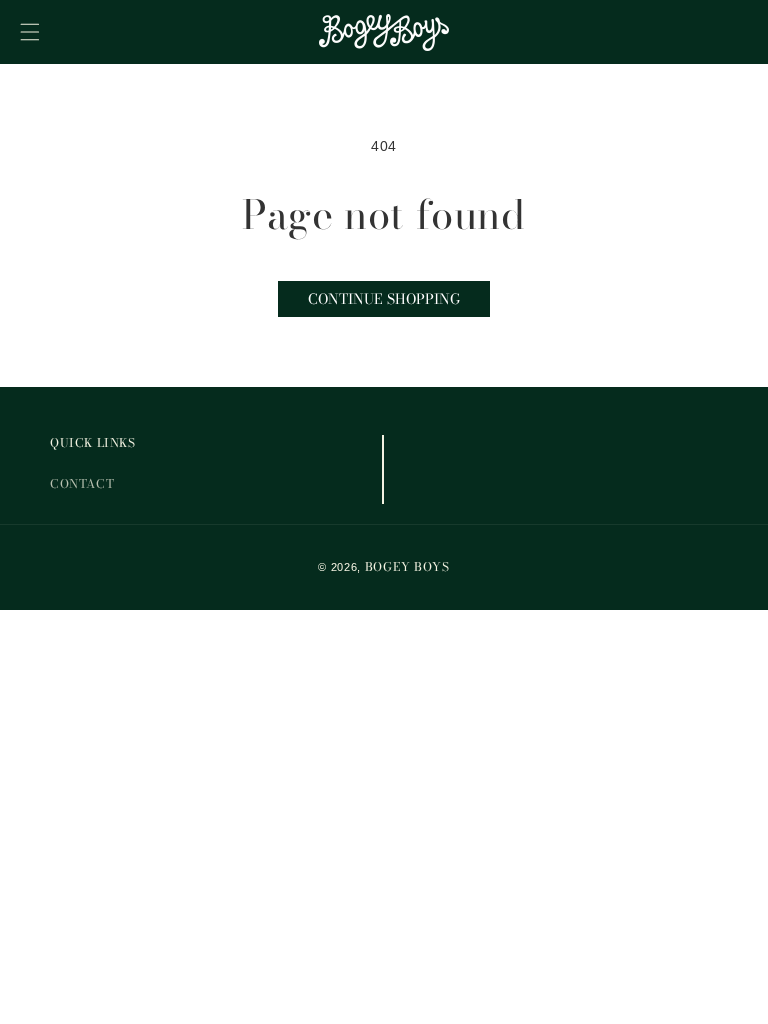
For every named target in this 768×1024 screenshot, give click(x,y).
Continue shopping (384, 299)
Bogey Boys (407, 566)
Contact (82, 483)
